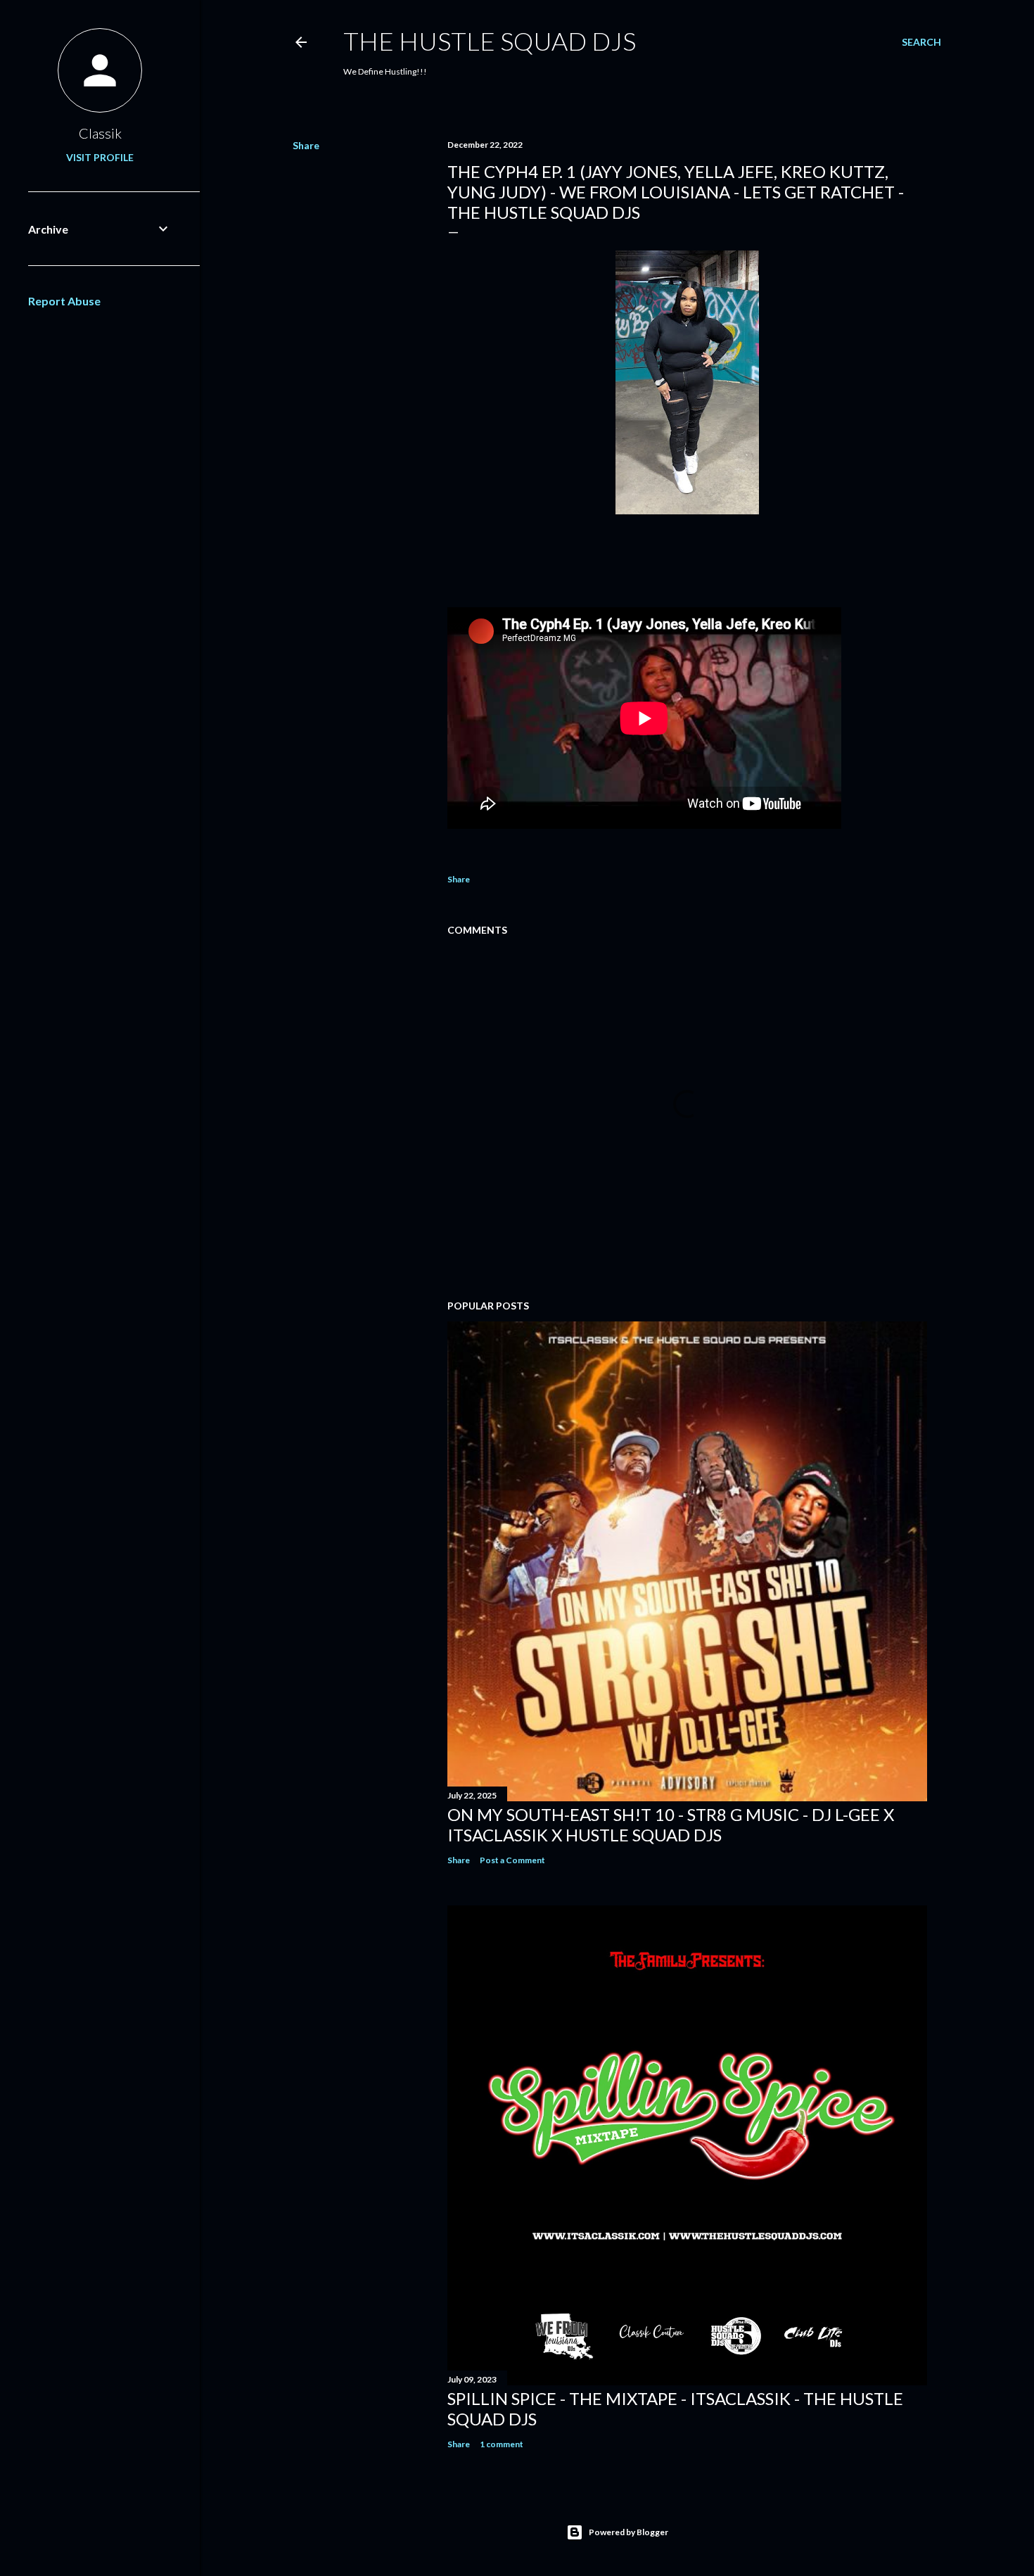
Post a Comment (512, 1860)
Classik (100, 133)
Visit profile (100, 157)
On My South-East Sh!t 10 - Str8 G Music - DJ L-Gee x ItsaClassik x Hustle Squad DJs (671, 1825)
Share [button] (306, 145)
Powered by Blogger (628, 2532)
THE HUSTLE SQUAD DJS (490, 41)
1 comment (502, 2444)
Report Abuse (64, 301)
